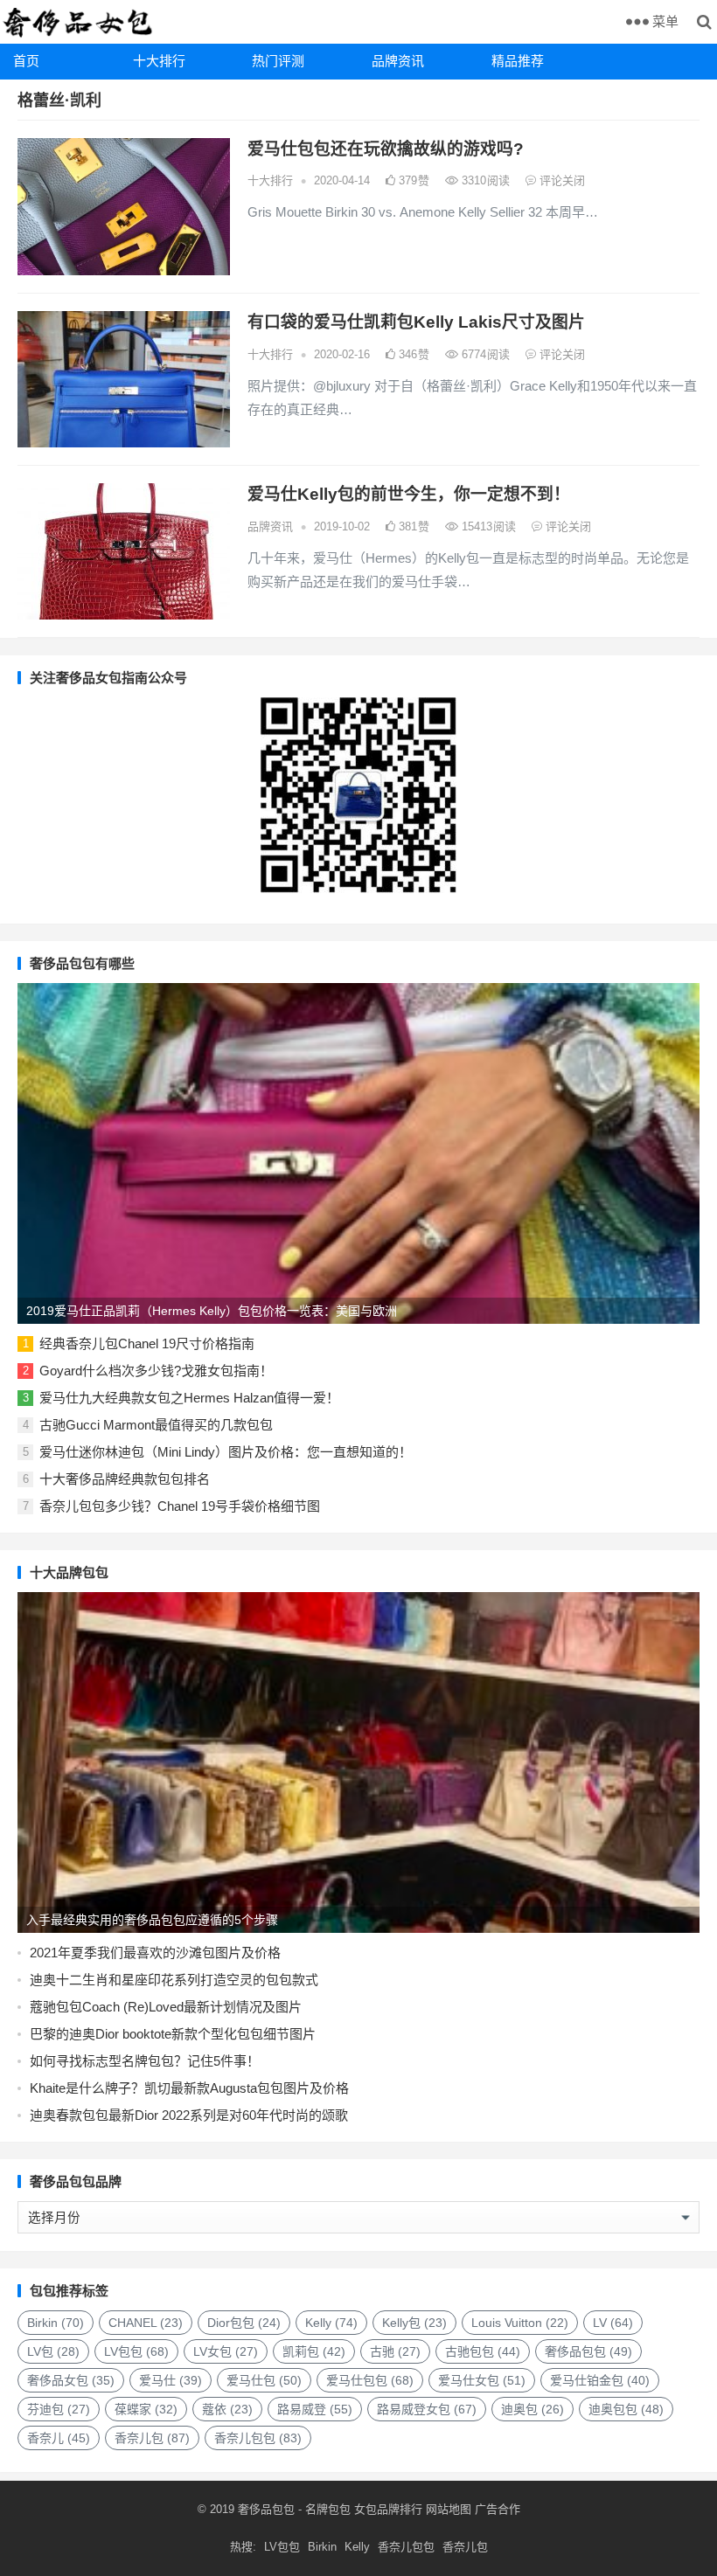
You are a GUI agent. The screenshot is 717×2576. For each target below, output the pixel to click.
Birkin (56, 2323)
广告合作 (498, 2509)
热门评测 (278, 61)
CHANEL (146, 2323)
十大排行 (159, 61)
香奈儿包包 (258, 2438)
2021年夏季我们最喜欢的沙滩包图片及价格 (155, 1953)
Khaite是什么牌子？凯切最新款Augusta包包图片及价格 (189, 2088)
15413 (487, 526)
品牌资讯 (398, 61)
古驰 (395, 2351)
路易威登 (315, 2409)
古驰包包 (483, 2351)
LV (613, 2323)
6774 (484, 354)
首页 (26, 61)
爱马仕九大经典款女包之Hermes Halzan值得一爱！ (189, 1398)
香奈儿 (59, 2438)
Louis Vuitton (520, 2323)
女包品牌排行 (388, 2509)
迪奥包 (533, 2409)
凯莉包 (314, 2351)
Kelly (331, 2323)
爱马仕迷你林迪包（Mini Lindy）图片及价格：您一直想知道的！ (226, 1452)
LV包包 (136, 2351)
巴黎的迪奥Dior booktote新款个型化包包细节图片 (173, 2034)
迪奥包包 (626, 2409)
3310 (484, 180)
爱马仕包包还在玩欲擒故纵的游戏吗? (386, 149)
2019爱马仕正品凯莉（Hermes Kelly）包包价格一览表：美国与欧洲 (212, 1311)
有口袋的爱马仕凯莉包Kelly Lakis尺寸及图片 (416, 322)
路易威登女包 (427, 2409)
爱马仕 (171, 2380)
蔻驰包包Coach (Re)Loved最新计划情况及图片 (166, 2007)
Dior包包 (244, 2323)
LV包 (53, 2351)
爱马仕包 (264, 2380)
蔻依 (227, 2409)
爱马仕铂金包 (600, 2380)
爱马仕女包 (482, 2380)
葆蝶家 (146, 2409)
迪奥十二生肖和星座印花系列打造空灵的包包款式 (174, 1980)
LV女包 (226, 2351)
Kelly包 (414, 2323)
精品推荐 (518, 61)
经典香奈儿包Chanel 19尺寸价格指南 (147, 1343)
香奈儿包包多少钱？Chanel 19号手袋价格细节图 (180, 1506)
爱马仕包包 (370, 2380)
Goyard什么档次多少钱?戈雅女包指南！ (156, 1371)
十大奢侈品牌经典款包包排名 (125, 1479)
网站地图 (447, 2509)
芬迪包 (59, 2409)
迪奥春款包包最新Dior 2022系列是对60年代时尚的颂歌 (189, 2115)
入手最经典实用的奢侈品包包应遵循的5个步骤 (152, 1920)
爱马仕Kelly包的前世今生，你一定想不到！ (409, 494)
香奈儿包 (152, 2438)
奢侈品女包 (71, 2380)
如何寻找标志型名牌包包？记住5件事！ (145, 2061)
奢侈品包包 (588, 2351)
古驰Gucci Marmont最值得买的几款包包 (156, 1425)
